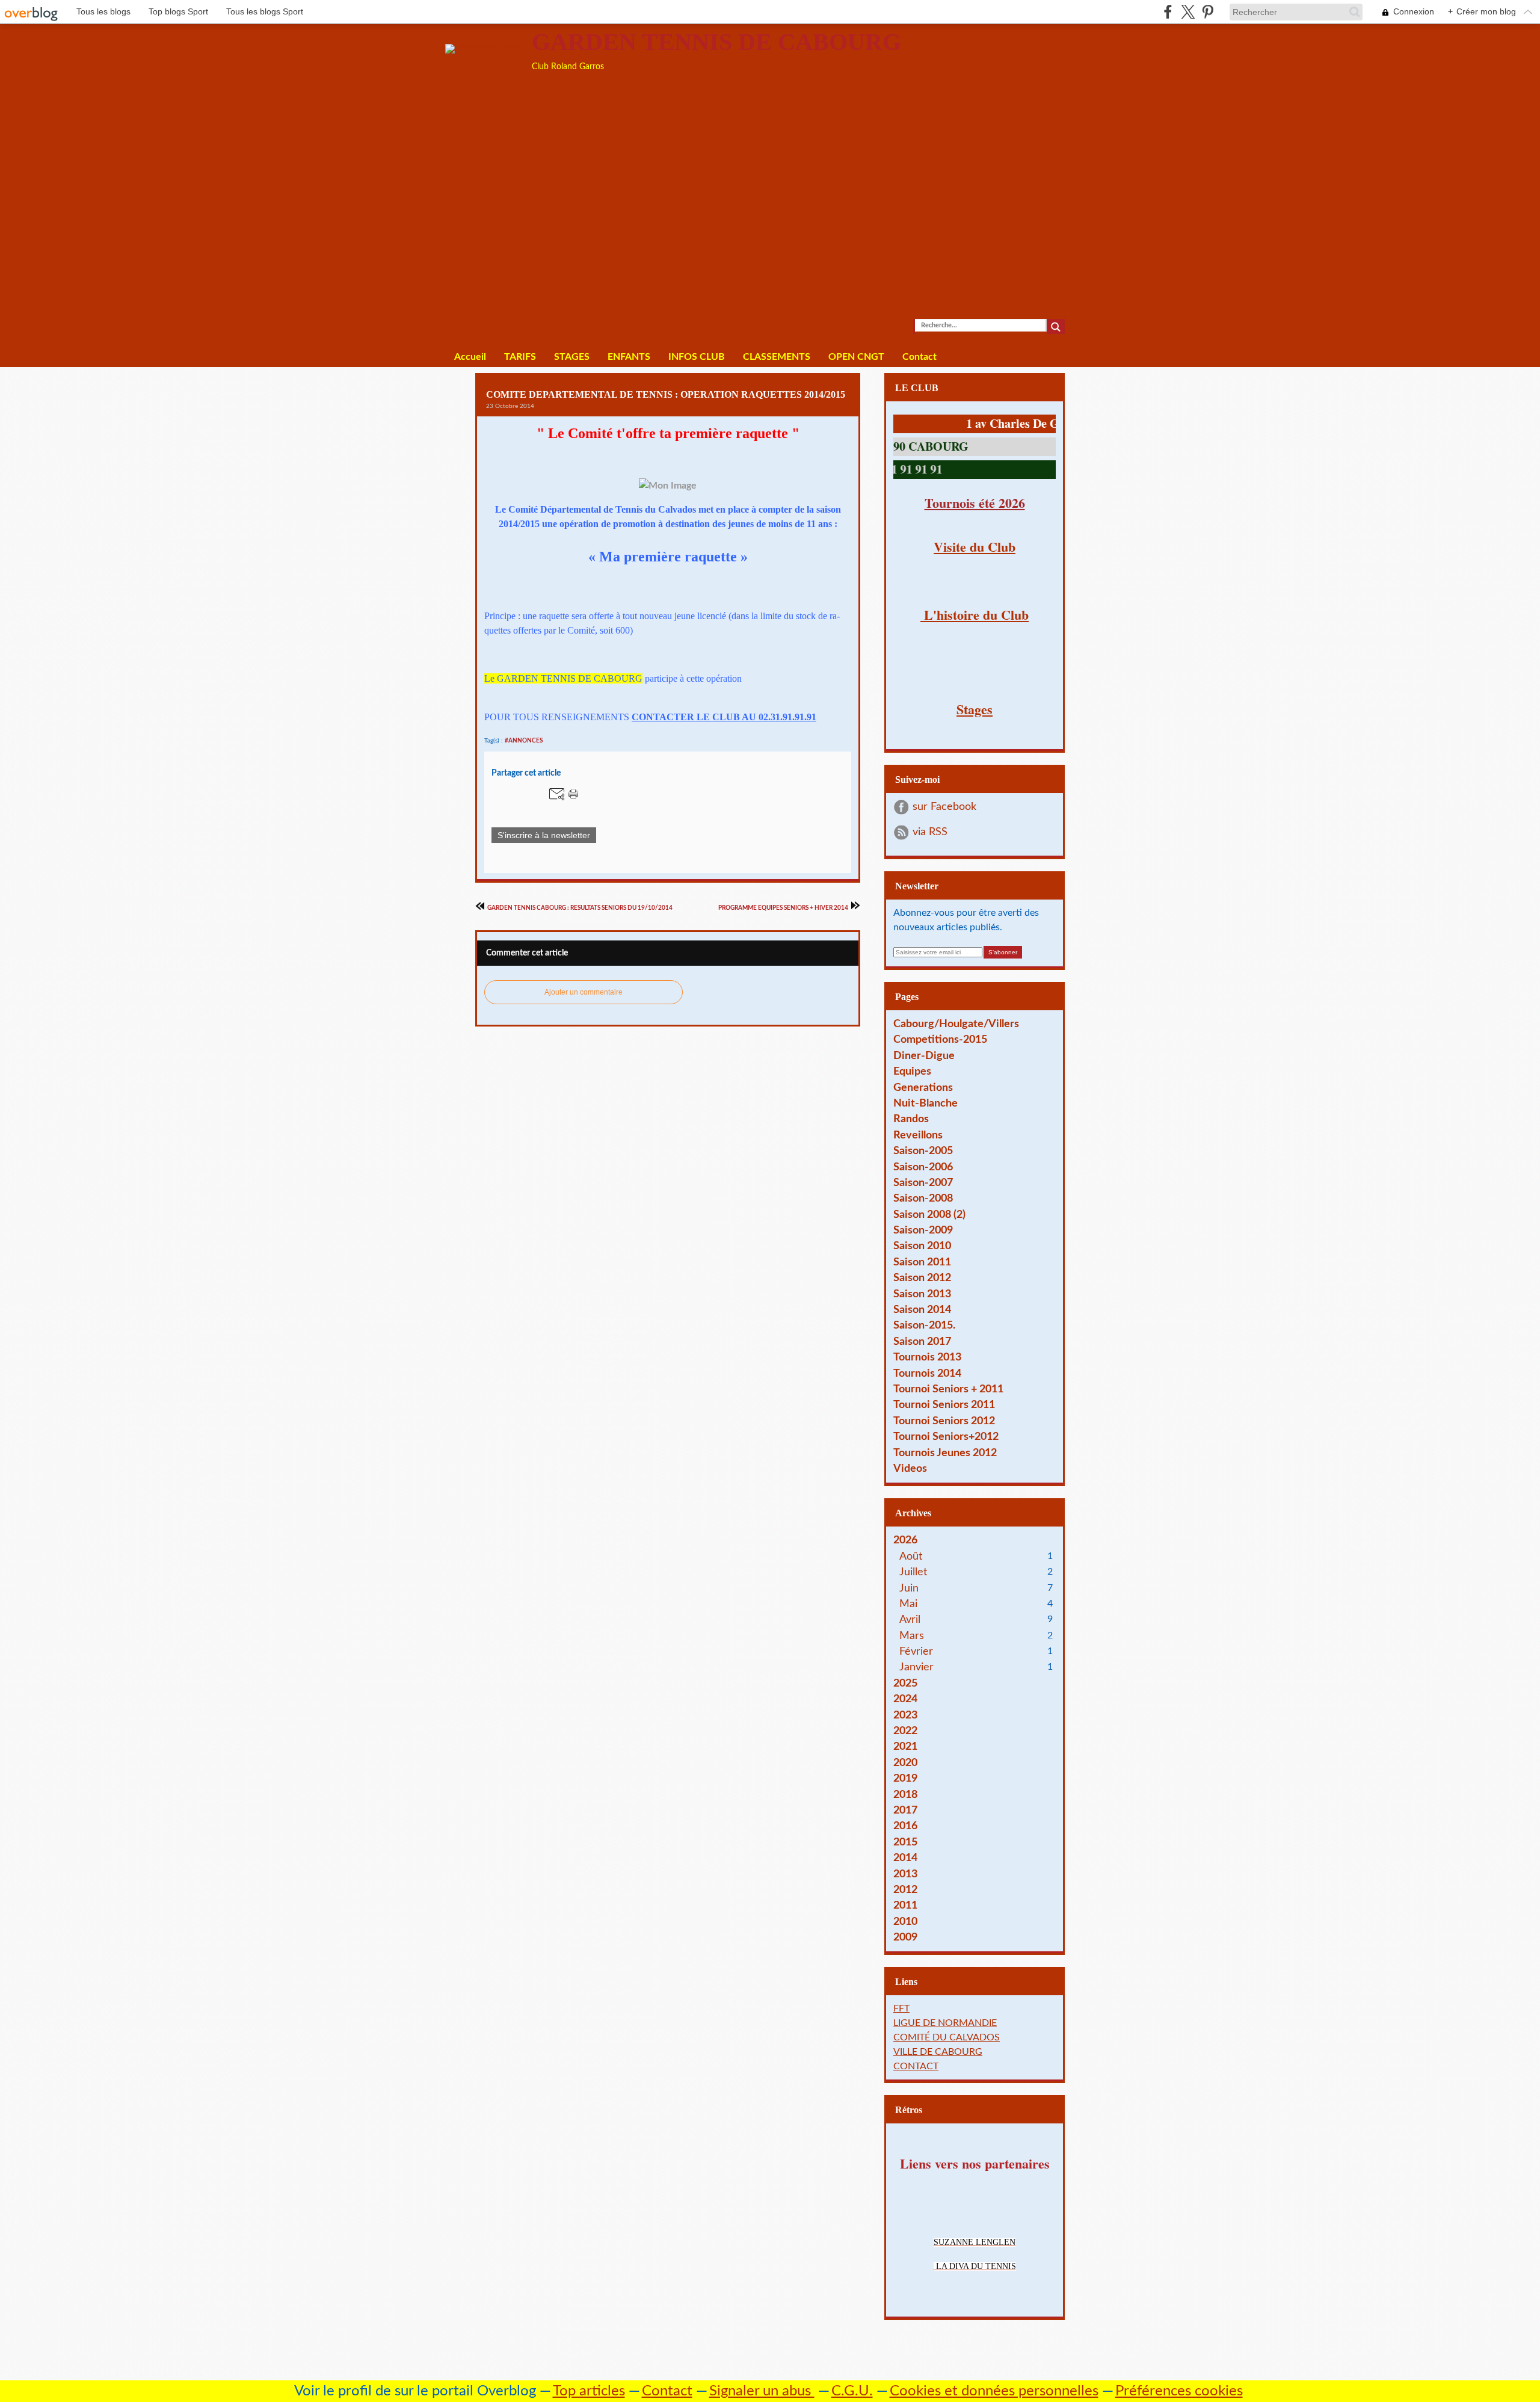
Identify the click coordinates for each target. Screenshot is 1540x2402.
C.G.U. (852, 2391)
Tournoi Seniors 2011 (944, 1405)
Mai (908, 1604)
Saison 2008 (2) (929, 1215)
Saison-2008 (923, 1198)
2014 (905, 1858)
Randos (911, 1119)
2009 (905, 1937)
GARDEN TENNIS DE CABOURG (716, 42)
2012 (905, 1890)
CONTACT (916, 2066)
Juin (909, 1588)
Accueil (470, 357)
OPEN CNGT (856, 357)
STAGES (572, 357)
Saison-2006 (923, 1167)
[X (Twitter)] (1188, 12)
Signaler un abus (762, 2391)
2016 (905, 1826)
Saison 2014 (922, 1310)
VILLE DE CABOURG (938, 2052)
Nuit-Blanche (926, 1103)
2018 (905, 1795)
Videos (910, 1468)
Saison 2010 (922, 1246)
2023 (905, 1715)
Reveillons (918, 1135)
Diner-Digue (924, 1056)
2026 (905, 1540)
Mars (912, 1636)
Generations (923, 1088)
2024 (905, 1699)
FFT (901, 2008)
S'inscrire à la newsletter (544, 835)
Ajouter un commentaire (584, 992)
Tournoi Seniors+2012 (946, 1437)
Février (916, 1651)
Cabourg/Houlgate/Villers (956, 1024)
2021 (905, 1746)
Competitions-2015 (940, 1039)
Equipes (912, 1071)
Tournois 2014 (927, 1373)
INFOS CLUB (697, 357)
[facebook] (1168, 12)
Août (911, 1556)
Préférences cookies (1179, 2391)
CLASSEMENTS (777, 357)
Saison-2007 (923, 1183)
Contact (919, 357)
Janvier (916, 1667)
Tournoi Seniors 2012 (944, 1421)
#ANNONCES (524, 741)
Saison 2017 (922, 1341)
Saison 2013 (922, 1294)
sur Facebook (944, 807)
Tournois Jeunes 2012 (945, 1453)
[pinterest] (1208, 12)
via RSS (930, 832)
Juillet (913, 1572)
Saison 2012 (922, 1278)
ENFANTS (629, 357)
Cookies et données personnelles (994, 2391)
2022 (905, 1731)
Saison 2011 (922, 1262)
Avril (910, 1619)
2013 (905, 1874)
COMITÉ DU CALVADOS (947, 2037)
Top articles (589, 2391)
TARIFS (520, 357)
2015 (905, 1842)
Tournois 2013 (927, 1357)
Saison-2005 (923, 1151)
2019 (905, 1778)
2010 (905, 1922)
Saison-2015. (924, 1325)
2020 (905, 1763)
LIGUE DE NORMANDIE (945, 2023)
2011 (905, 1905)
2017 (905, 1810)
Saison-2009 (923, 1230)
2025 (905, 1683)
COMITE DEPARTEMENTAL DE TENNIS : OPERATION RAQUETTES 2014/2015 (666, 394)
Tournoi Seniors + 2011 (948, 1389)
